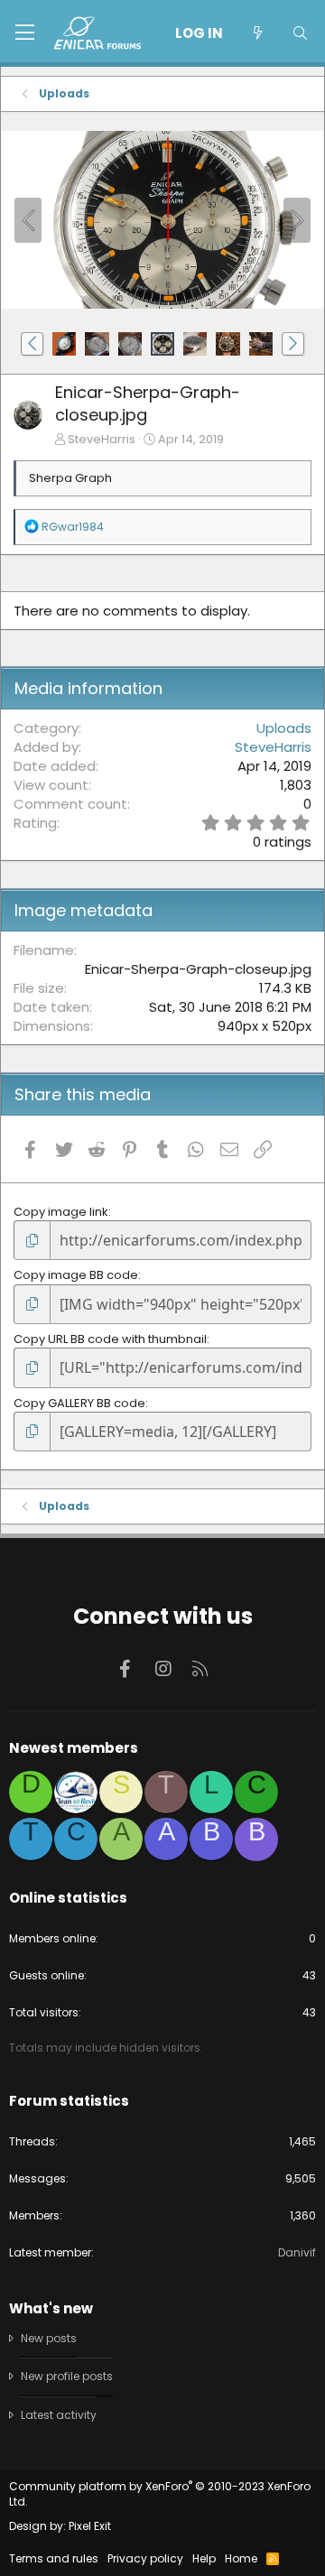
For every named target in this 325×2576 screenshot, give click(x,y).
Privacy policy (145, 2558)
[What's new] (257, 33)
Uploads (284, 728)
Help (204, 2558)
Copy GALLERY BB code (79, 1403)
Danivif (297, 2252)
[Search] (300, 33)
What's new (51, 2308)
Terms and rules (54, 2558)
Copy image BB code (76, 1275)
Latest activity (59, 2415)
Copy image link (61, 1212)
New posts (49, 2339)
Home (241, 2558)
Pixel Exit (90, 2526)
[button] (25, 33)
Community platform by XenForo (160, 2494)
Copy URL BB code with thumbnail (110, 1339)
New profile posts (67, 2376)
